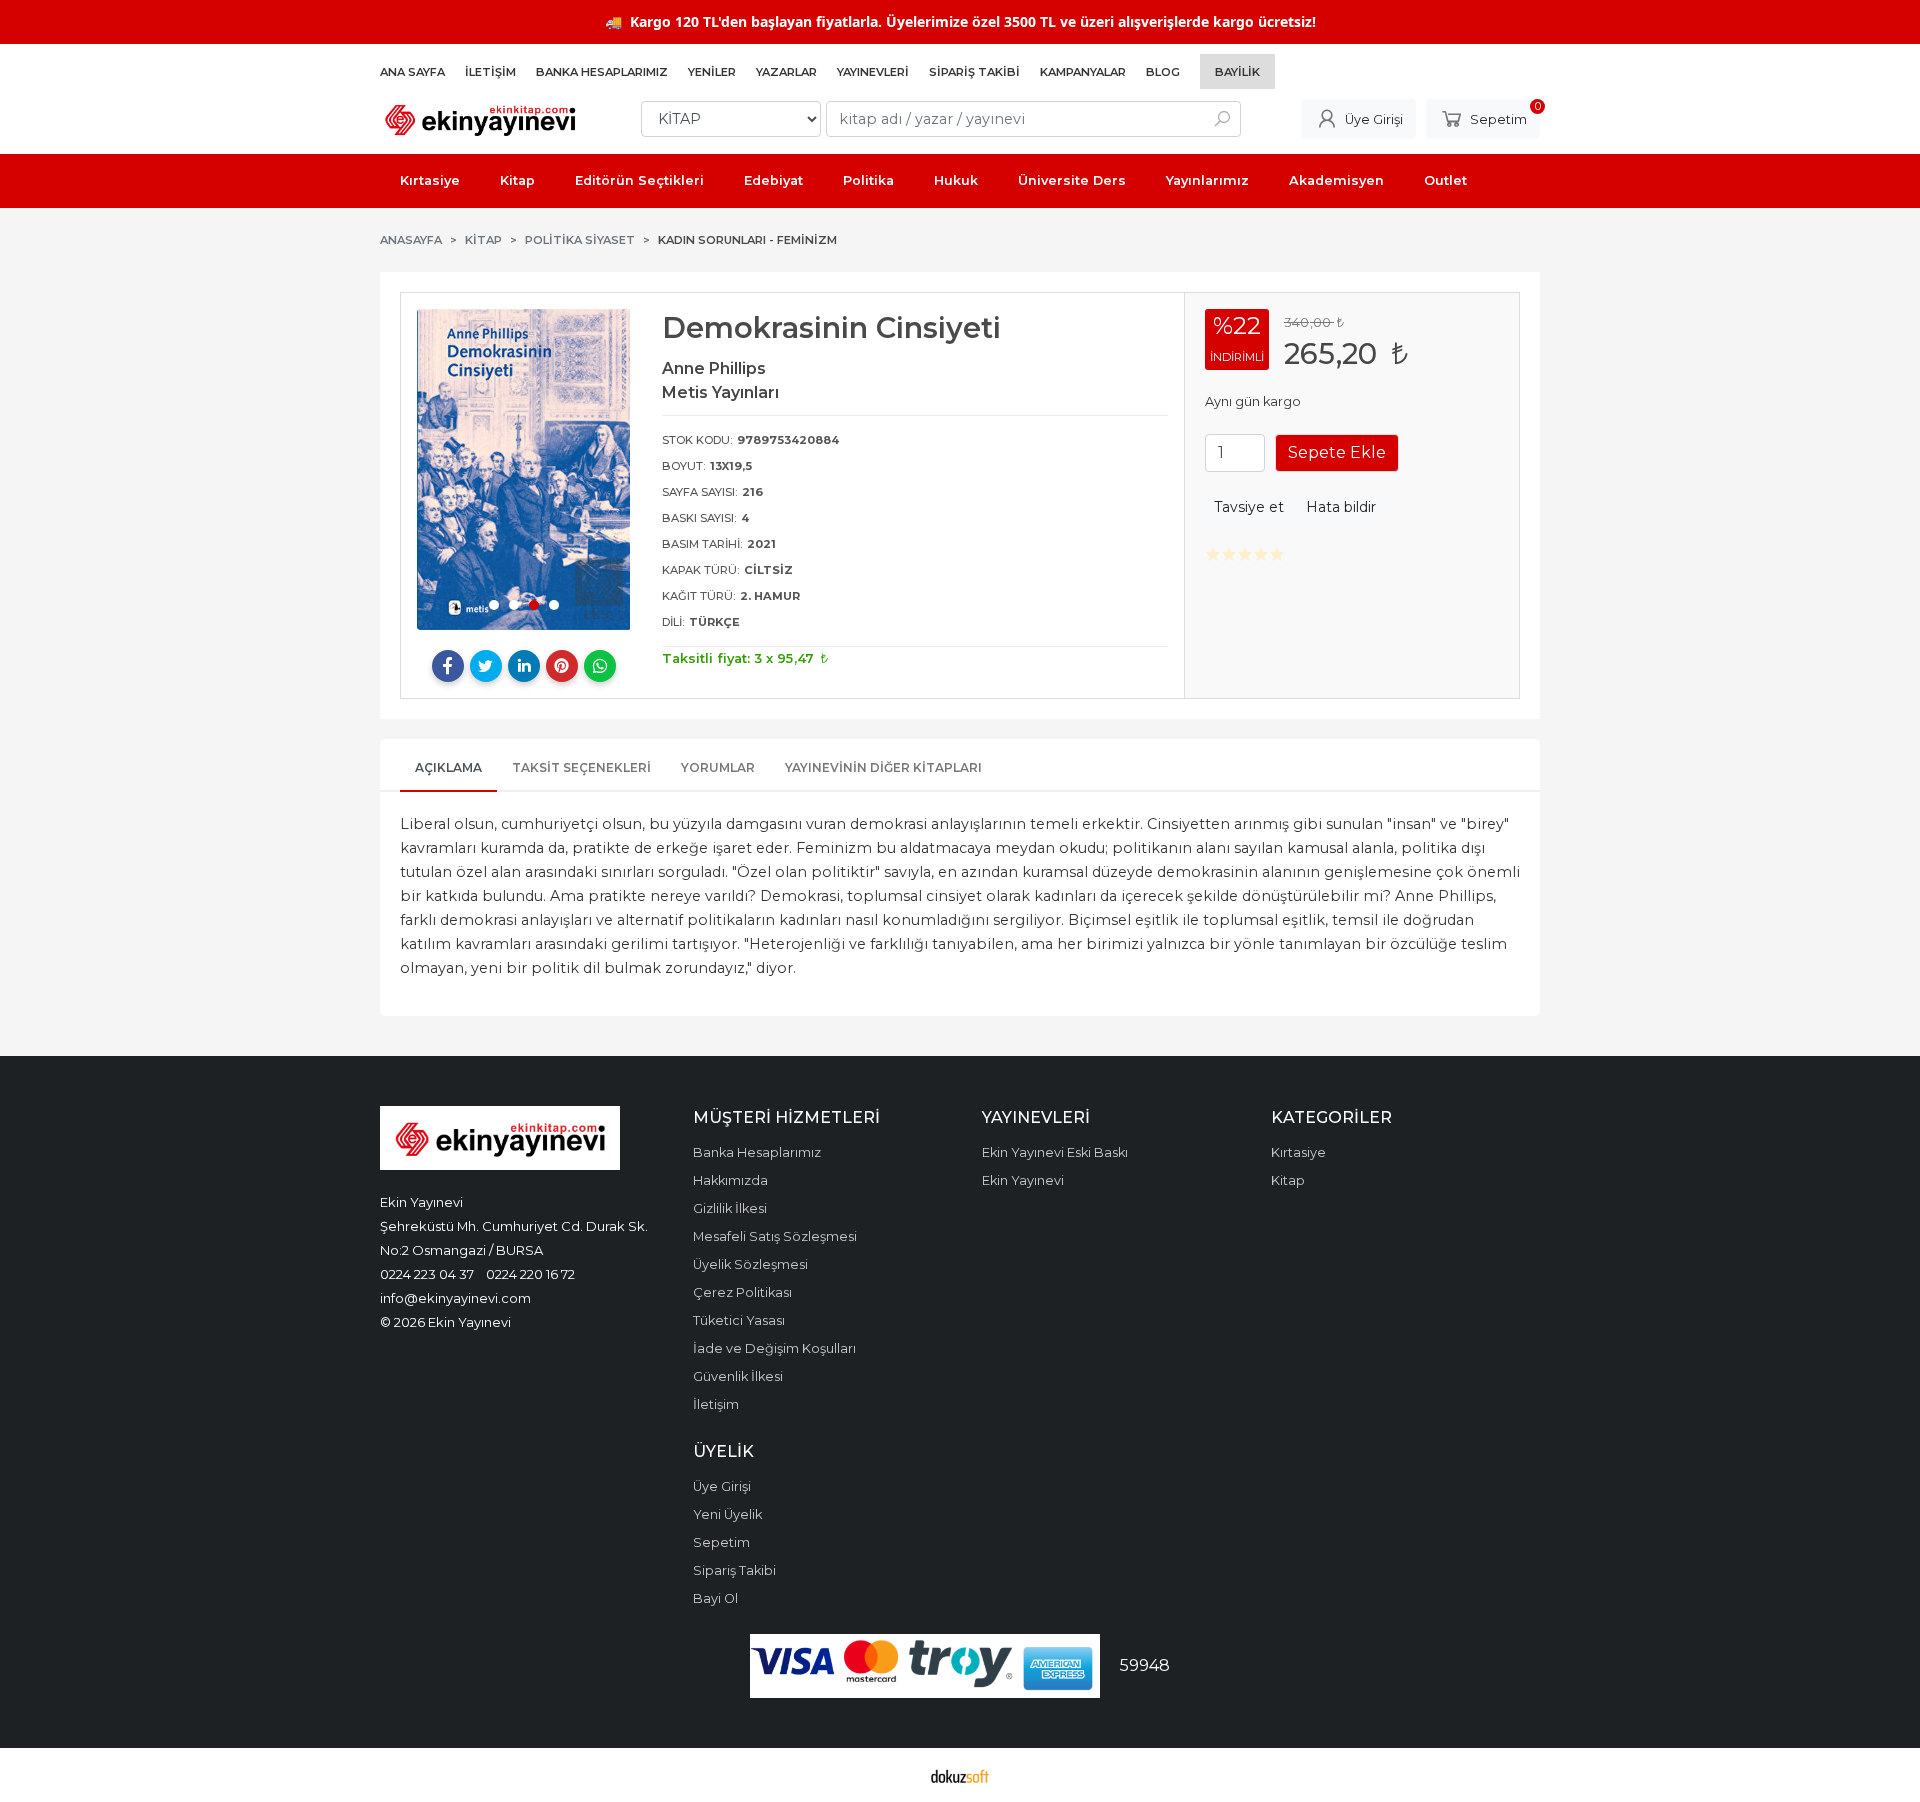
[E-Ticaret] (960, 1775)
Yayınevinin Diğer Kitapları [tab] (883, 767)
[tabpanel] (524, 469)
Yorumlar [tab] (718, 767)
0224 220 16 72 (530, 1274)
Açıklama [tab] (448, 767)
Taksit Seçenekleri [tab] (581, 767)
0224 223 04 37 (427, 1274)
